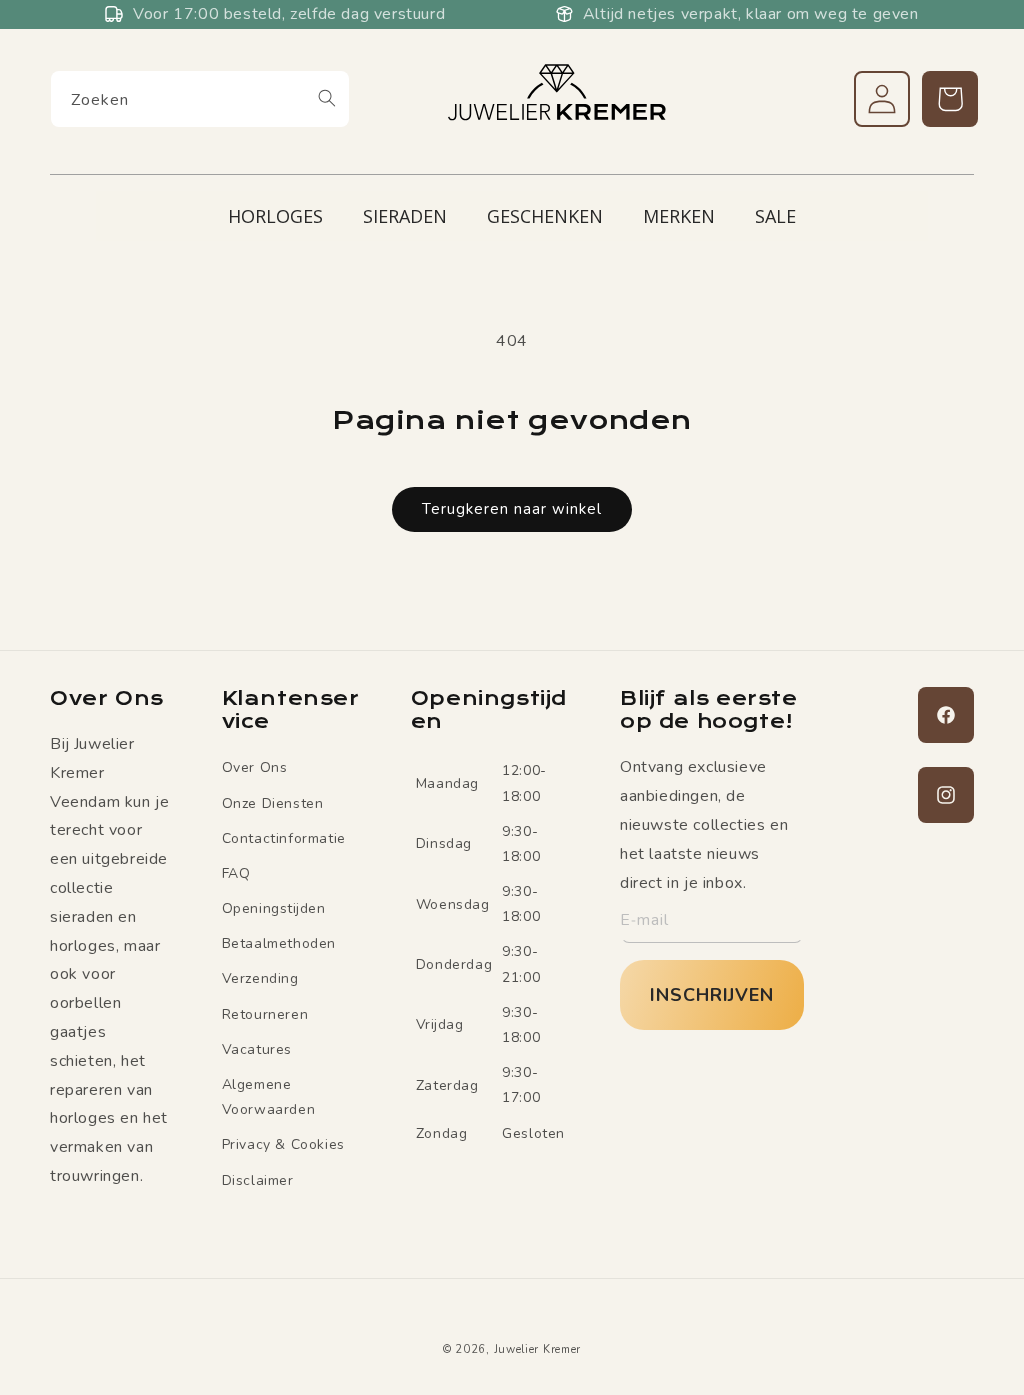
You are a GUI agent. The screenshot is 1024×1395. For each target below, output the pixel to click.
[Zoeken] (327, 98)
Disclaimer (258, 1180)
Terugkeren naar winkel (512, 509)
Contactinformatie (284, 838)
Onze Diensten (273, 803)
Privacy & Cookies (283, 1144)
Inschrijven (712, 995)
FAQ (236, 873)
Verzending (260, 978)
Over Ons (255, 767)
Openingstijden (274, 908)
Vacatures (257, 1049)
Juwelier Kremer (538, 1349)
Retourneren (265, 1014)
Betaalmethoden (279, 943)
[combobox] (200, 99)
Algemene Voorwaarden (269, 1097)
